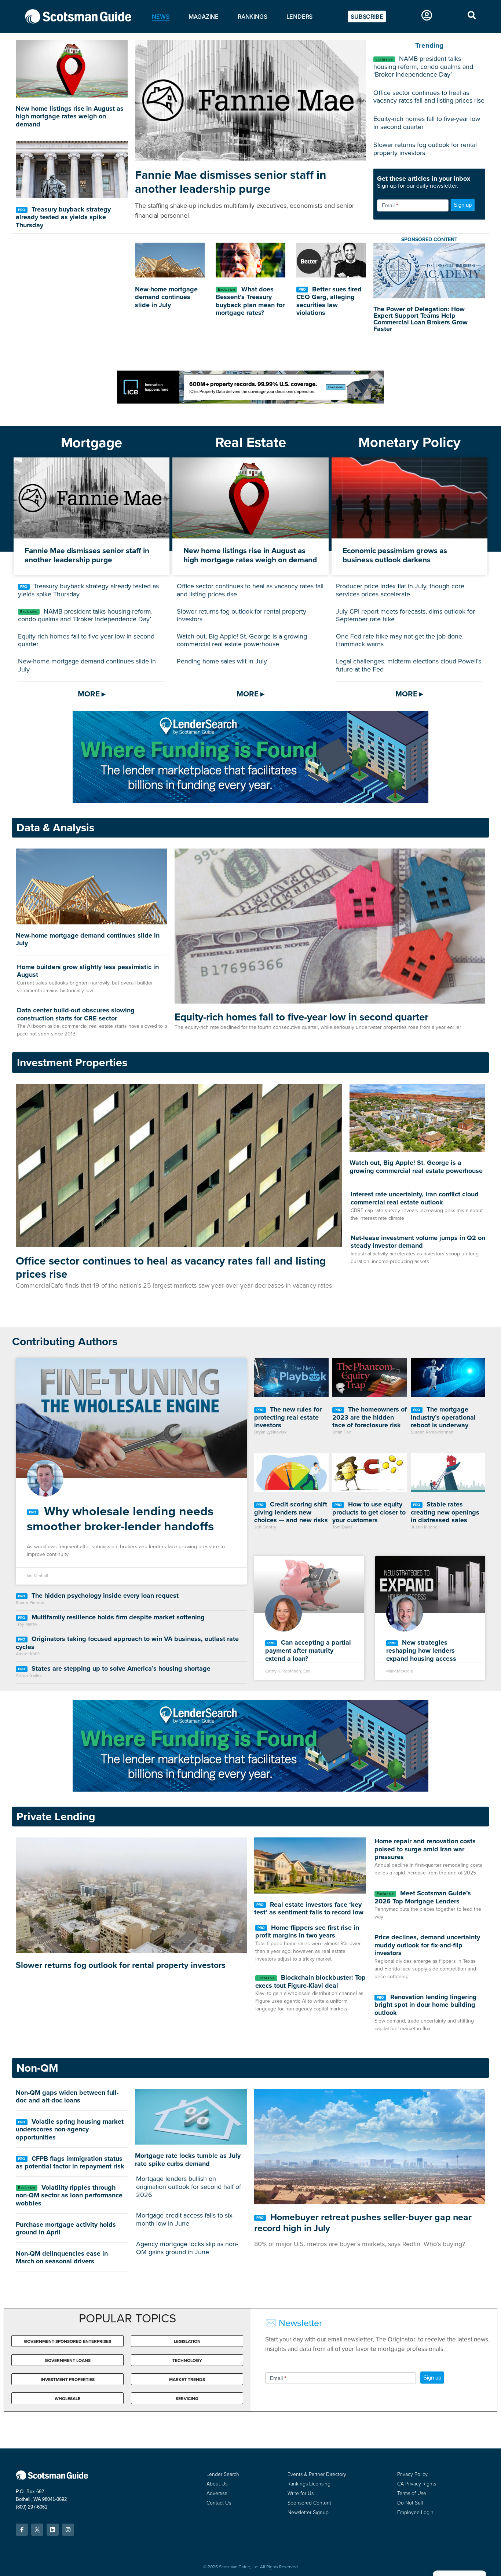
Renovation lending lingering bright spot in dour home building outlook (426, 2005)
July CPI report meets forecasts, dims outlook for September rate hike (405, 615)
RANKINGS (252, 16)
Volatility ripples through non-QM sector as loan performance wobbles (69, 2195)
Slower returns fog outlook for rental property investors (425, 149)
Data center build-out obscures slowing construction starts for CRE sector (76, 1014)
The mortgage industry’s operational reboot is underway (443, 1417)
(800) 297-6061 (32, 2507)
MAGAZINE (204, 16)
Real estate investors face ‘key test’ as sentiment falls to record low (309, 1909)
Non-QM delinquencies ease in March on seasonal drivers (62, 2257)
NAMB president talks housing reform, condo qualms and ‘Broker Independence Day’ (423, 67)
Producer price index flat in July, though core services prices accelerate (400, 590)
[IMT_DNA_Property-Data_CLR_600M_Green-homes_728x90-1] (251, 402)
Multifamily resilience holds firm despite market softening (117, 1617)
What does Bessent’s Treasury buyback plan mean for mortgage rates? (250, 301)
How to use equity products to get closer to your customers (369, 1512)
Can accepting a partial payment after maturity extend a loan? (308, 1650)
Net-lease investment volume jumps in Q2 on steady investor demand (418, 1242)
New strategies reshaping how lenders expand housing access (421, 1650)
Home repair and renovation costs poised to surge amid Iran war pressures (425, 1849)
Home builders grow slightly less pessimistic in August (88, 971)
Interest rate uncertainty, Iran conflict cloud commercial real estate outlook (415, 1198)
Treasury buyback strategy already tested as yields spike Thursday (63, 217)
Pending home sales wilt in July (222, 661)
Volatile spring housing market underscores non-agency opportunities (70, 2129)
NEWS (160, 16)
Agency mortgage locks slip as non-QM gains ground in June (187, 2248)
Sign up (463, 205)
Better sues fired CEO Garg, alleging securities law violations (329, 301)
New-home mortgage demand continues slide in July (166, 297)
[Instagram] (68, 2530)
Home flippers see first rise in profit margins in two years (307, 1932)
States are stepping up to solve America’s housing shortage (120, 1668)
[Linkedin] (53, 2530)
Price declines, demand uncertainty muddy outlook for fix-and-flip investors (427, 1945)
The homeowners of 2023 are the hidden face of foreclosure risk (370, 1417)
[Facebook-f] (22, 2530)
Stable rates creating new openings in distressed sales (445, 1512)
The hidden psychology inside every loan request (104, 1596)
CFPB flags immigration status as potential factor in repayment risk (70, 2163)
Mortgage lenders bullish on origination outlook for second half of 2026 (189, 2187)
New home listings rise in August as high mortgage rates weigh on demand (70, 116)
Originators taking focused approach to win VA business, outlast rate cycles (127, 1643)
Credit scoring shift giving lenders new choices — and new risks (291, 1512)
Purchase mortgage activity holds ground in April (66, 2229)
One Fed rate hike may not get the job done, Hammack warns (400, 640)
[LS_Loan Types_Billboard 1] (251, 801)
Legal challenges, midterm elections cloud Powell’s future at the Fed (409, 665)
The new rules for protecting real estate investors (288, 1417)
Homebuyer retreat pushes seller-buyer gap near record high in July (363, 2222)
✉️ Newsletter (294, 2323)
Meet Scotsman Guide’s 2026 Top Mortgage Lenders (423, 1897)
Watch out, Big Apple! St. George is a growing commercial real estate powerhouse (242, 640)
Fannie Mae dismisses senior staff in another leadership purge (231, 182)
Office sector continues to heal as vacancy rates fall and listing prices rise (429, 97)
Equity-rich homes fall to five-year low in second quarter (427, 123)
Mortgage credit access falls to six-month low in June (185, 2219)
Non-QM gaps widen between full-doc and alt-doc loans (67, 2097)
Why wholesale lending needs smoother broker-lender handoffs (120, 1519)
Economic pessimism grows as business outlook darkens (395, 555)
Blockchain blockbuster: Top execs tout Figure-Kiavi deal (310, 1981)
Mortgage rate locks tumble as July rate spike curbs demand (188, 2160)
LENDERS (300, 16)
